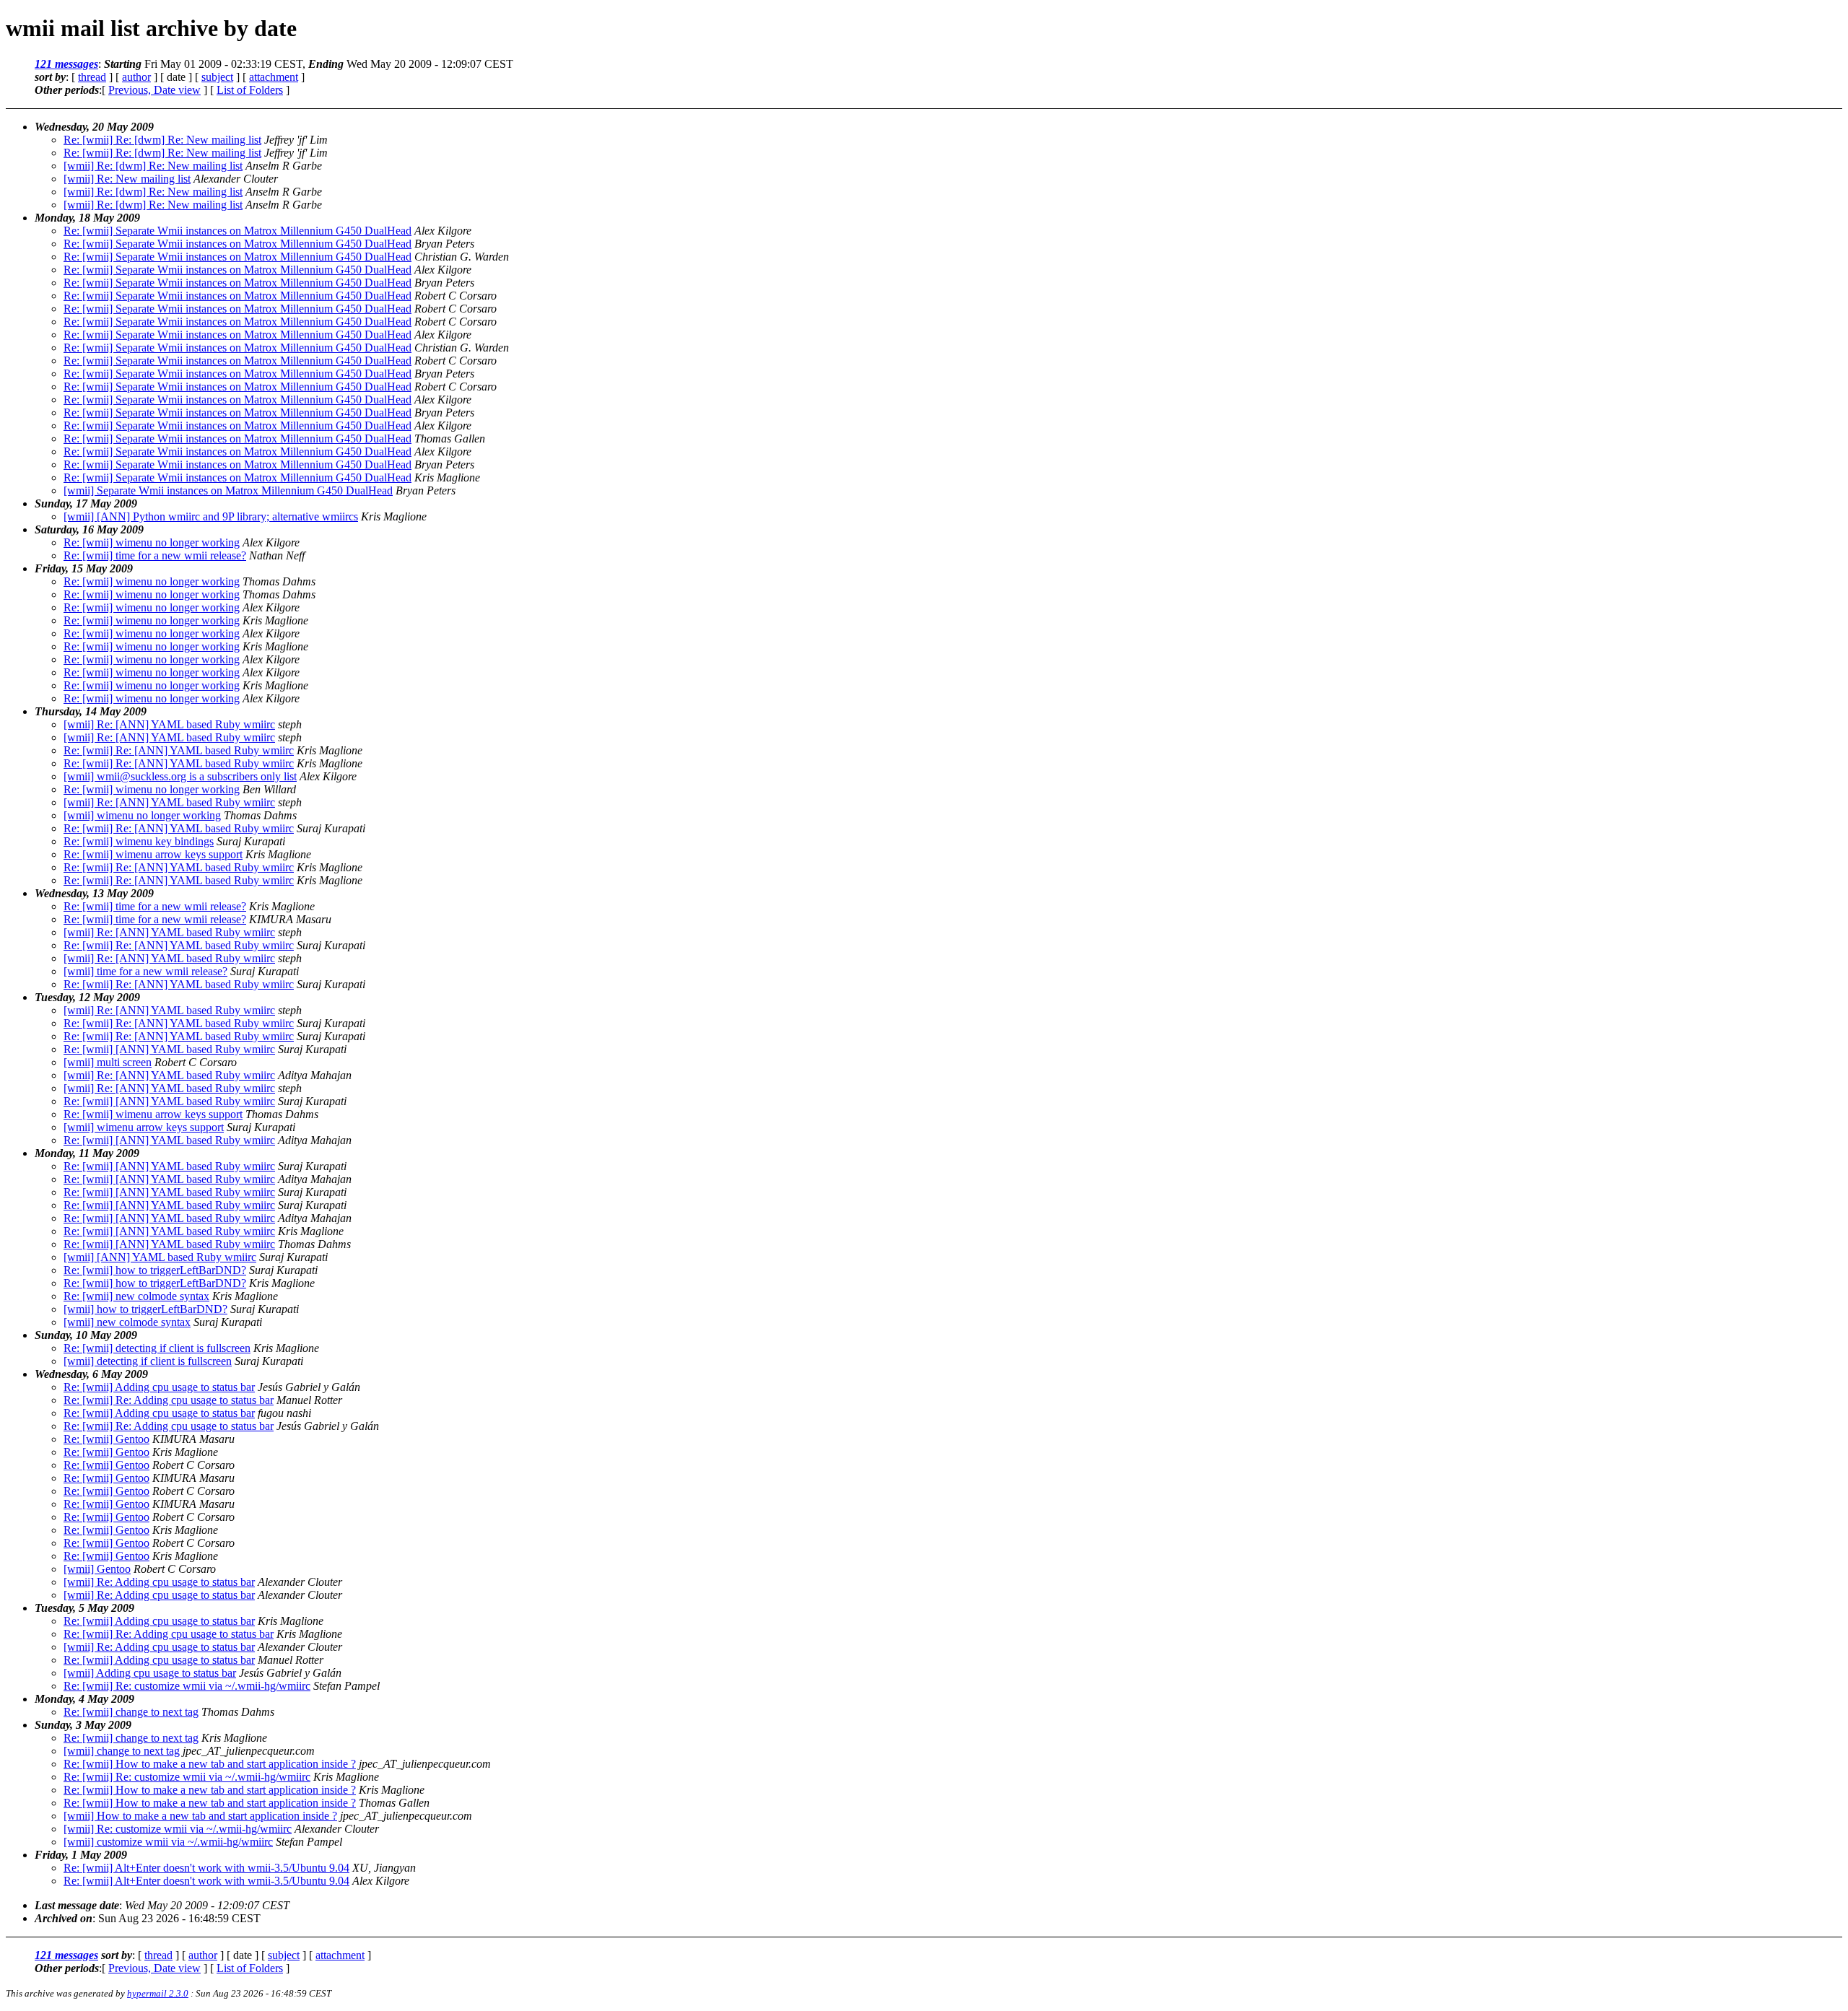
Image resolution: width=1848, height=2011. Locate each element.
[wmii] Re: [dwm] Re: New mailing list (153, 166)
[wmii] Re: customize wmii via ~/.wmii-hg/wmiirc (178, 1829)
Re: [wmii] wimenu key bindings (139, 841)
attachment (274, 77)
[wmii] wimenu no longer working (142, 815)
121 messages (66, 64)
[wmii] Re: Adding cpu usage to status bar (159, 1582)
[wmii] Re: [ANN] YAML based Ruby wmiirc (169, 724)
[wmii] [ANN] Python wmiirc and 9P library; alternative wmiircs (211, 516)
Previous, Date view (154, 90)
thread (92, 77)
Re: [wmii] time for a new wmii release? (155, 555)
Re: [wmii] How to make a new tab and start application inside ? (210, 1764)
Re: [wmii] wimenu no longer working (152, 542)
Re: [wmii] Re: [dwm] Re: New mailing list (162, 140)
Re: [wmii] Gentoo (106, 1439)
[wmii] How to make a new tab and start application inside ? (200, 1816)
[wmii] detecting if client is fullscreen (148, 1361)
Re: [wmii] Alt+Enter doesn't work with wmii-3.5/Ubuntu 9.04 (206, 1868)
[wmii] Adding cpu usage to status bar (150, 1673)
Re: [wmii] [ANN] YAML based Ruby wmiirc (169, 1049)
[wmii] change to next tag (122, 1751)
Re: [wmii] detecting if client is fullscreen (157, 1348)
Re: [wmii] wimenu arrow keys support (153, 854)
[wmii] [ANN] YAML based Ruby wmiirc (160, 1257)
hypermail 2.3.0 (158, 1993)
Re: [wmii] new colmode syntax (136, 1296)
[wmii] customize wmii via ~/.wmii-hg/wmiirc (168, 1842)
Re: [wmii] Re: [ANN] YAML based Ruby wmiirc (179, 750)
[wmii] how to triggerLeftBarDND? (145, 1309)
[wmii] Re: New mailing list (127, 179)
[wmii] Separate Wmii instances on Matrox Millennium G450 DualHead (228, 490)
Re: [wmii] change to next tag (131, 1712)
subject (217, 77)
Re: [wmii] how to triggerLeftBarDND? (155, 1270)
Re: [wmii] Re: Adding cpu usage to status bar (169, 1400)
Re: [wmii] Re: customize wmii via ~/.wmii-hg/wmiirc (187, 1686)
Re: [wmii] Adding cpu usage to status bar (159, 1387)
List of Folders (250, 90)
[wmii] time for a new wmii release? (145, 971)
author (136, 77)
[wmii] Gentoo (97, 1569)
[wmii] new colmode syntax (127, 1322)
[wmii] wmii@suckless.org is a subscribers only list (180, 776)
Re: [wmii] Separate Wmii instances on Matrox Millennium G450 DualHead (237, 231)
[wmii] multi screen (108, 1062)
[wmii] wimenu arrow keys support (144, 1127)
